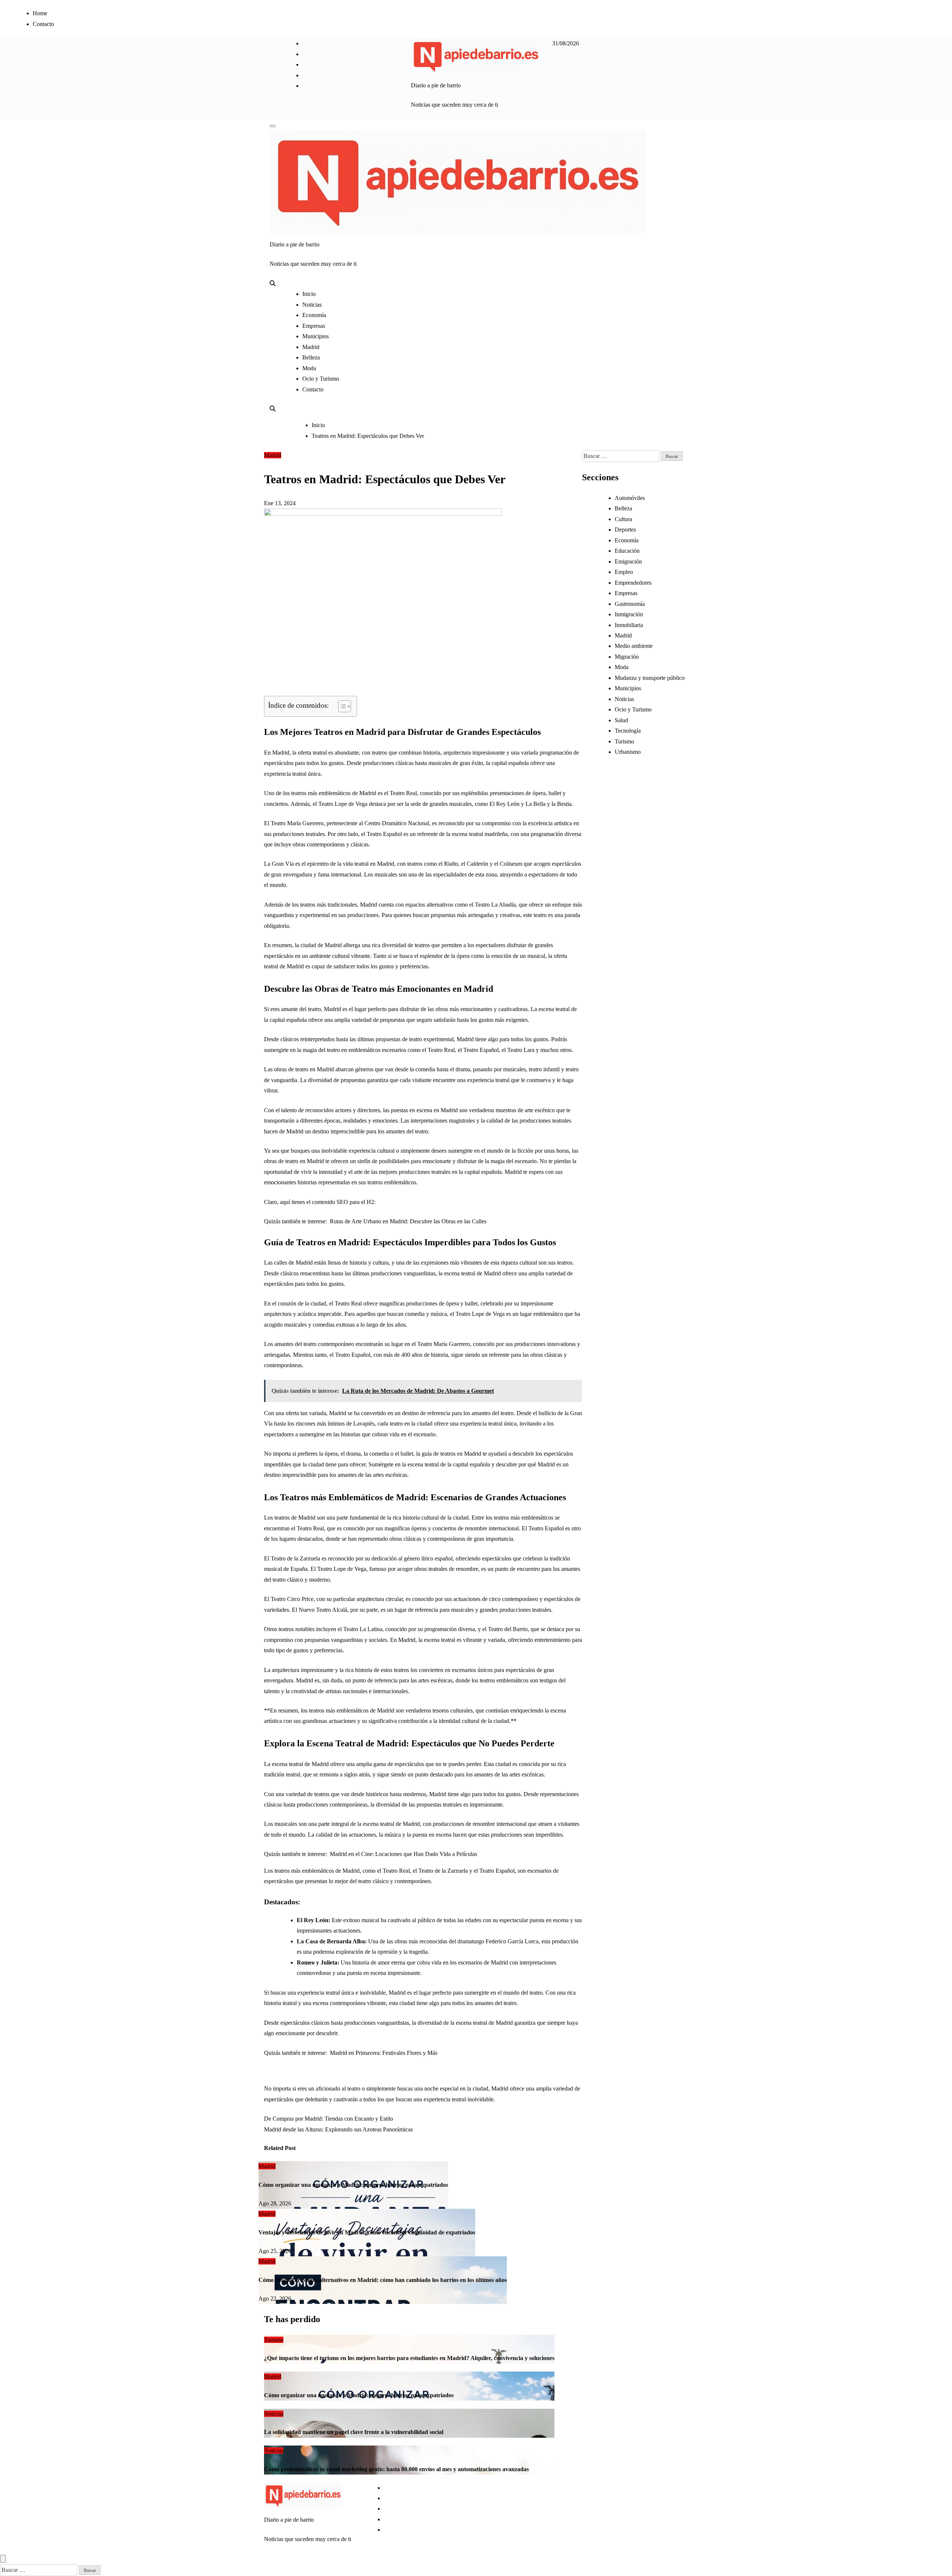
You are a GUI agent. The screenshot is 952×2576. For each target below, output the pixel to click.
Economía (314, 315)
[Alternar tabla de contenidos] (341, 706)
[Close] (3, 2559)
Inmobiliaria (629, 625)
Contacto (43, 24)
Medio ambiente (634, 646)
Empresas (314, 326)
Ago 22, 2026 (275, 2299)
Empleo (624, 572)
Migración (627, 657)
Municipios (316, 336)
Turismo (624, 741)
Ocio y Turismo (321, 379)
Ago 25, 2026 (275, 2251)
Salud (621, 720)
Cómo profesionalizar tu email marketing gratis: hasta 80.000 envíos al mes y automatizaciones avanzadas (396, 2469)
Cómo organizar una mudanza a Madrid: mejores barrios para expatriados (353, 2185)
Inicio (309, 294)
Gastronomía (630, 604)
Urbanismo (628, 752)
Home (40, 13)
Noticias (312, 305)
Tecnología (628, 731)
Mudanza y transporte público (650, 678)
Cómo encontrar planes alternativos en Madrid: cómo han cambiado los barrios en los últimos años (383, 2280)
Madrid (311, 347)
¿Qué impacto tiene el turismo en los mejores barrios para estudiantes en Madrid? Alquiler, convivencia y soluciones (409, 2358)
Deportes (625, 530)
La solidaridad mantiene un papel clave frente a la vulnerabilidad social (354, 2432)
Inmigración (629, 614)
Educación (627, 551)
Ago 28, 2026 (275, 2203)
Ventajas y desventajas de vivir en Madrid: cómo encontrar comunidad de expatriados (367, 2232)
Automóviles (630, 498)
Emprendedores (633, 583)
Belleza (311, 357)
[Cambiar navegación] (273, 126)
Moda (309, 368)
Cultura (623, 519)
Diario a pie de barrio (436, 85)
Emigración (628, 561)
